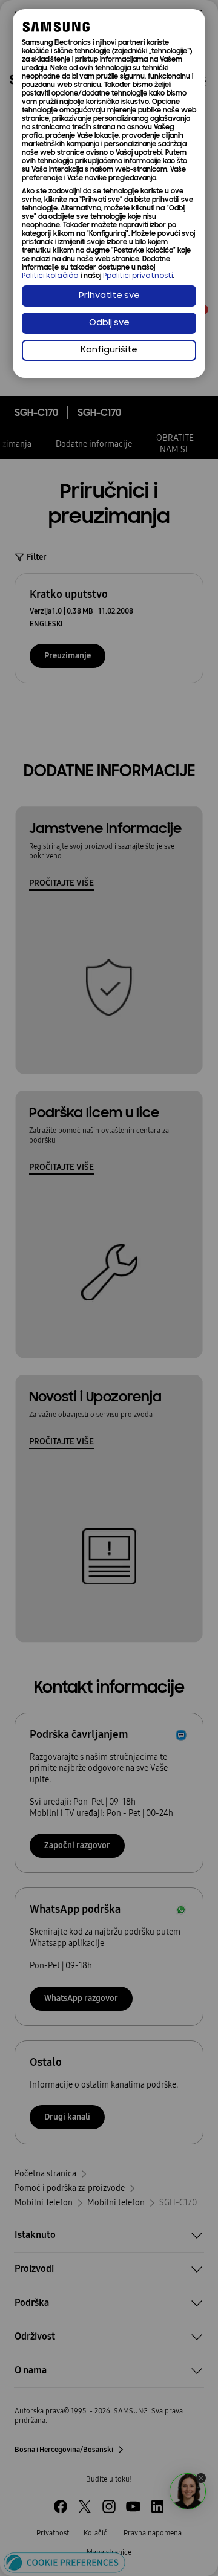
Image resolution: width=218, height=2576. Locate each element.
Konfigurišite (109, 350)
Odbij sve (109, 323)
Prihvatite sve (109, 296)
